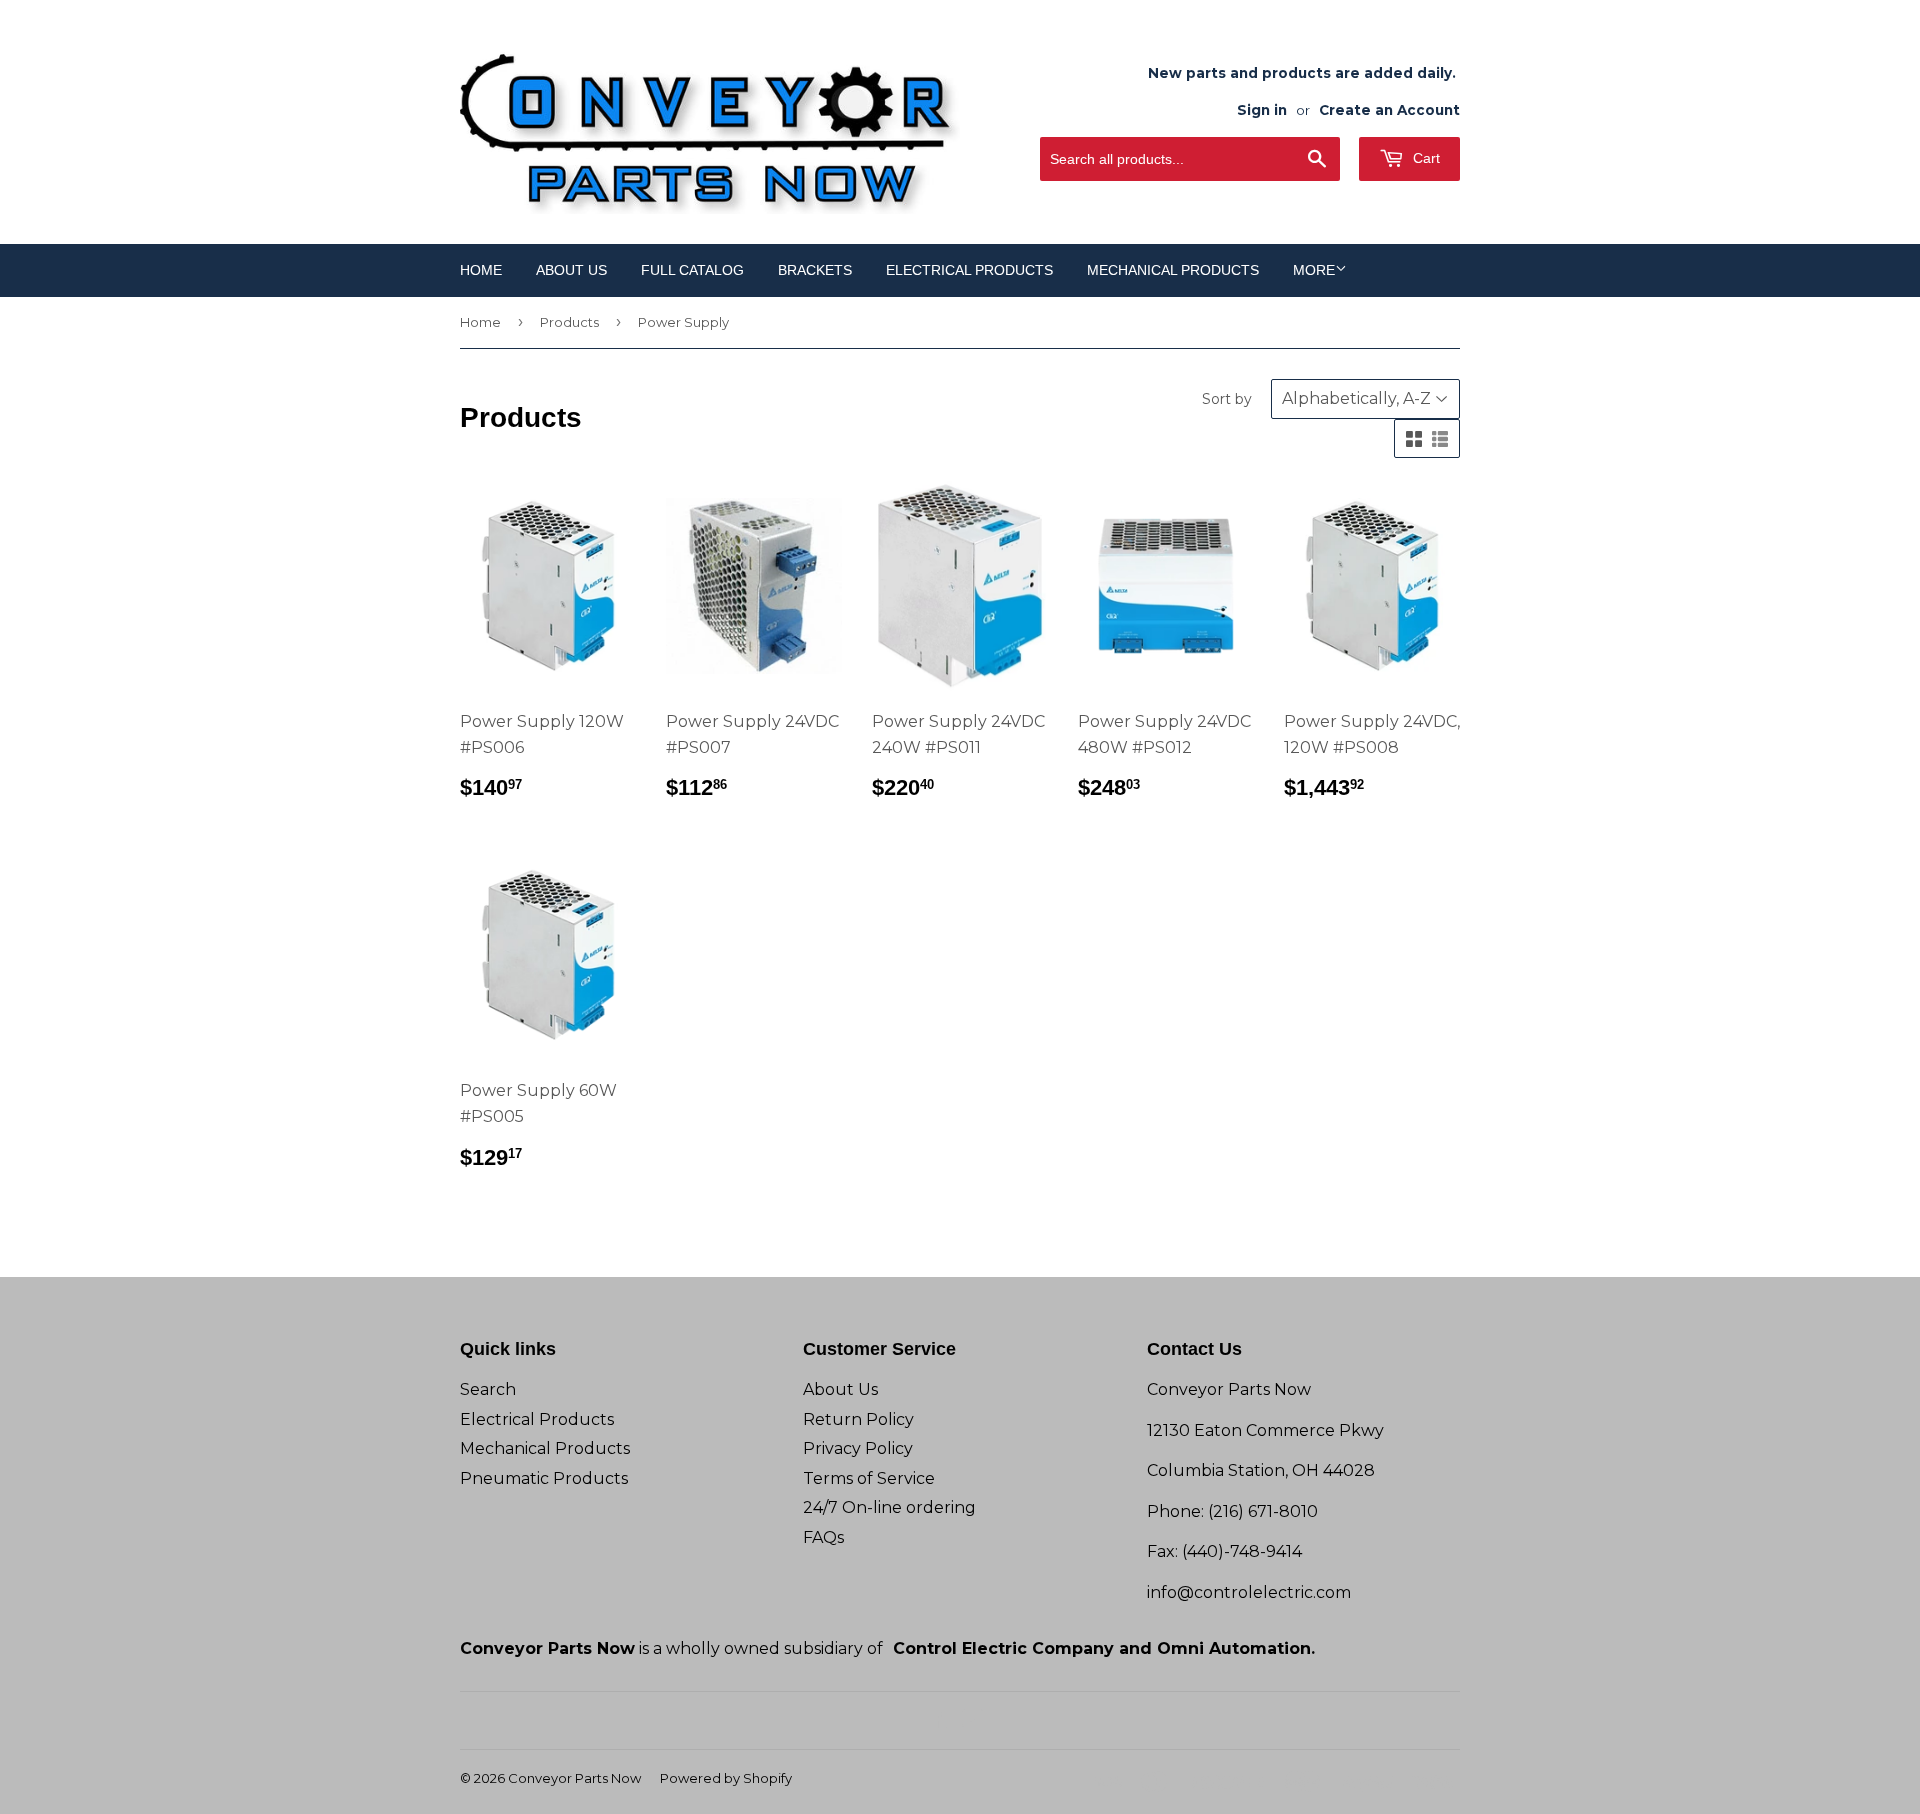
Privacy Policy (858, 1448)
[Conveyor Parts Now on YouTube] (972, 1720)
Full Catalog (692, 270)
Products (569, 322)
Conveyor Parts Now (574, 1778)
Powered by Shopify (726, 1778)
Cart (1424, 158)
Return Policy (858, 1419)
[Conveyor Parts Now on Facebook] (937, 1720)
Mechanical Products (1173, 270)
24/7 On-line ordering (889, 1507)
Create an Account (1389, 110)
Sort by (1227, 399)
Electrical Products (969, 270)
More (1314, 270)
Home (481, 270)
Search (488, 1389)
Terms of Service (869, 1478)
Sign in (1262, 110)
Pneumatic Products (544, 1478)
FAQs (823, 1537)
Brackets (815, 270)
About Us (571, 270)
